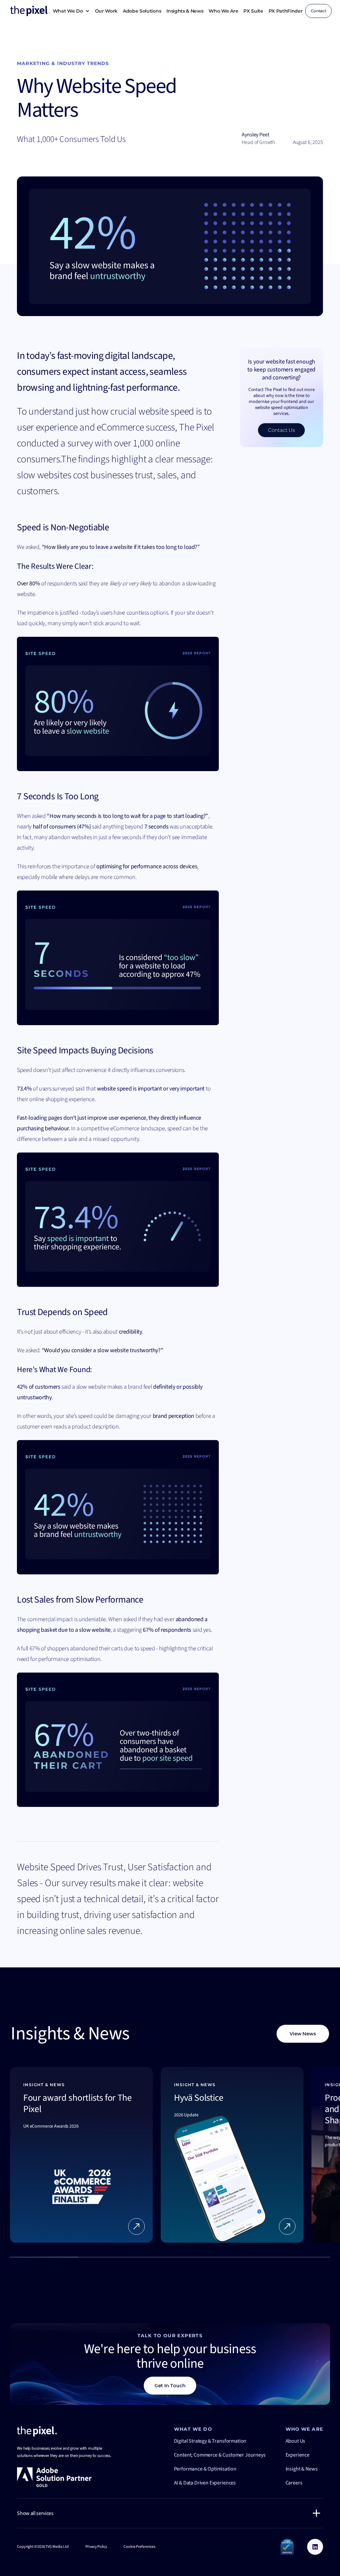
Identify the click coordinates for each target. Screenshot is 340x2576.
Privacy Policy (96, 2547)
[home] (30, 11)
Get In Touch (170, 2386)
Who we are (223, 11)
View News (303, 2034)
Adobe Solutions (142, 11)
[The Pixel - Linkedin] (315, 2547)
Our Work (106, 11)
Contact (319, 11)
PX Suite (253, 11)
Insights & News (185, 11)
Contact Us (281, 430)
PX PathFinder (286, 11)
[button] (71, 11)
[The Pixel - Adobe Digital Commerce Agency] (37, 2431)
